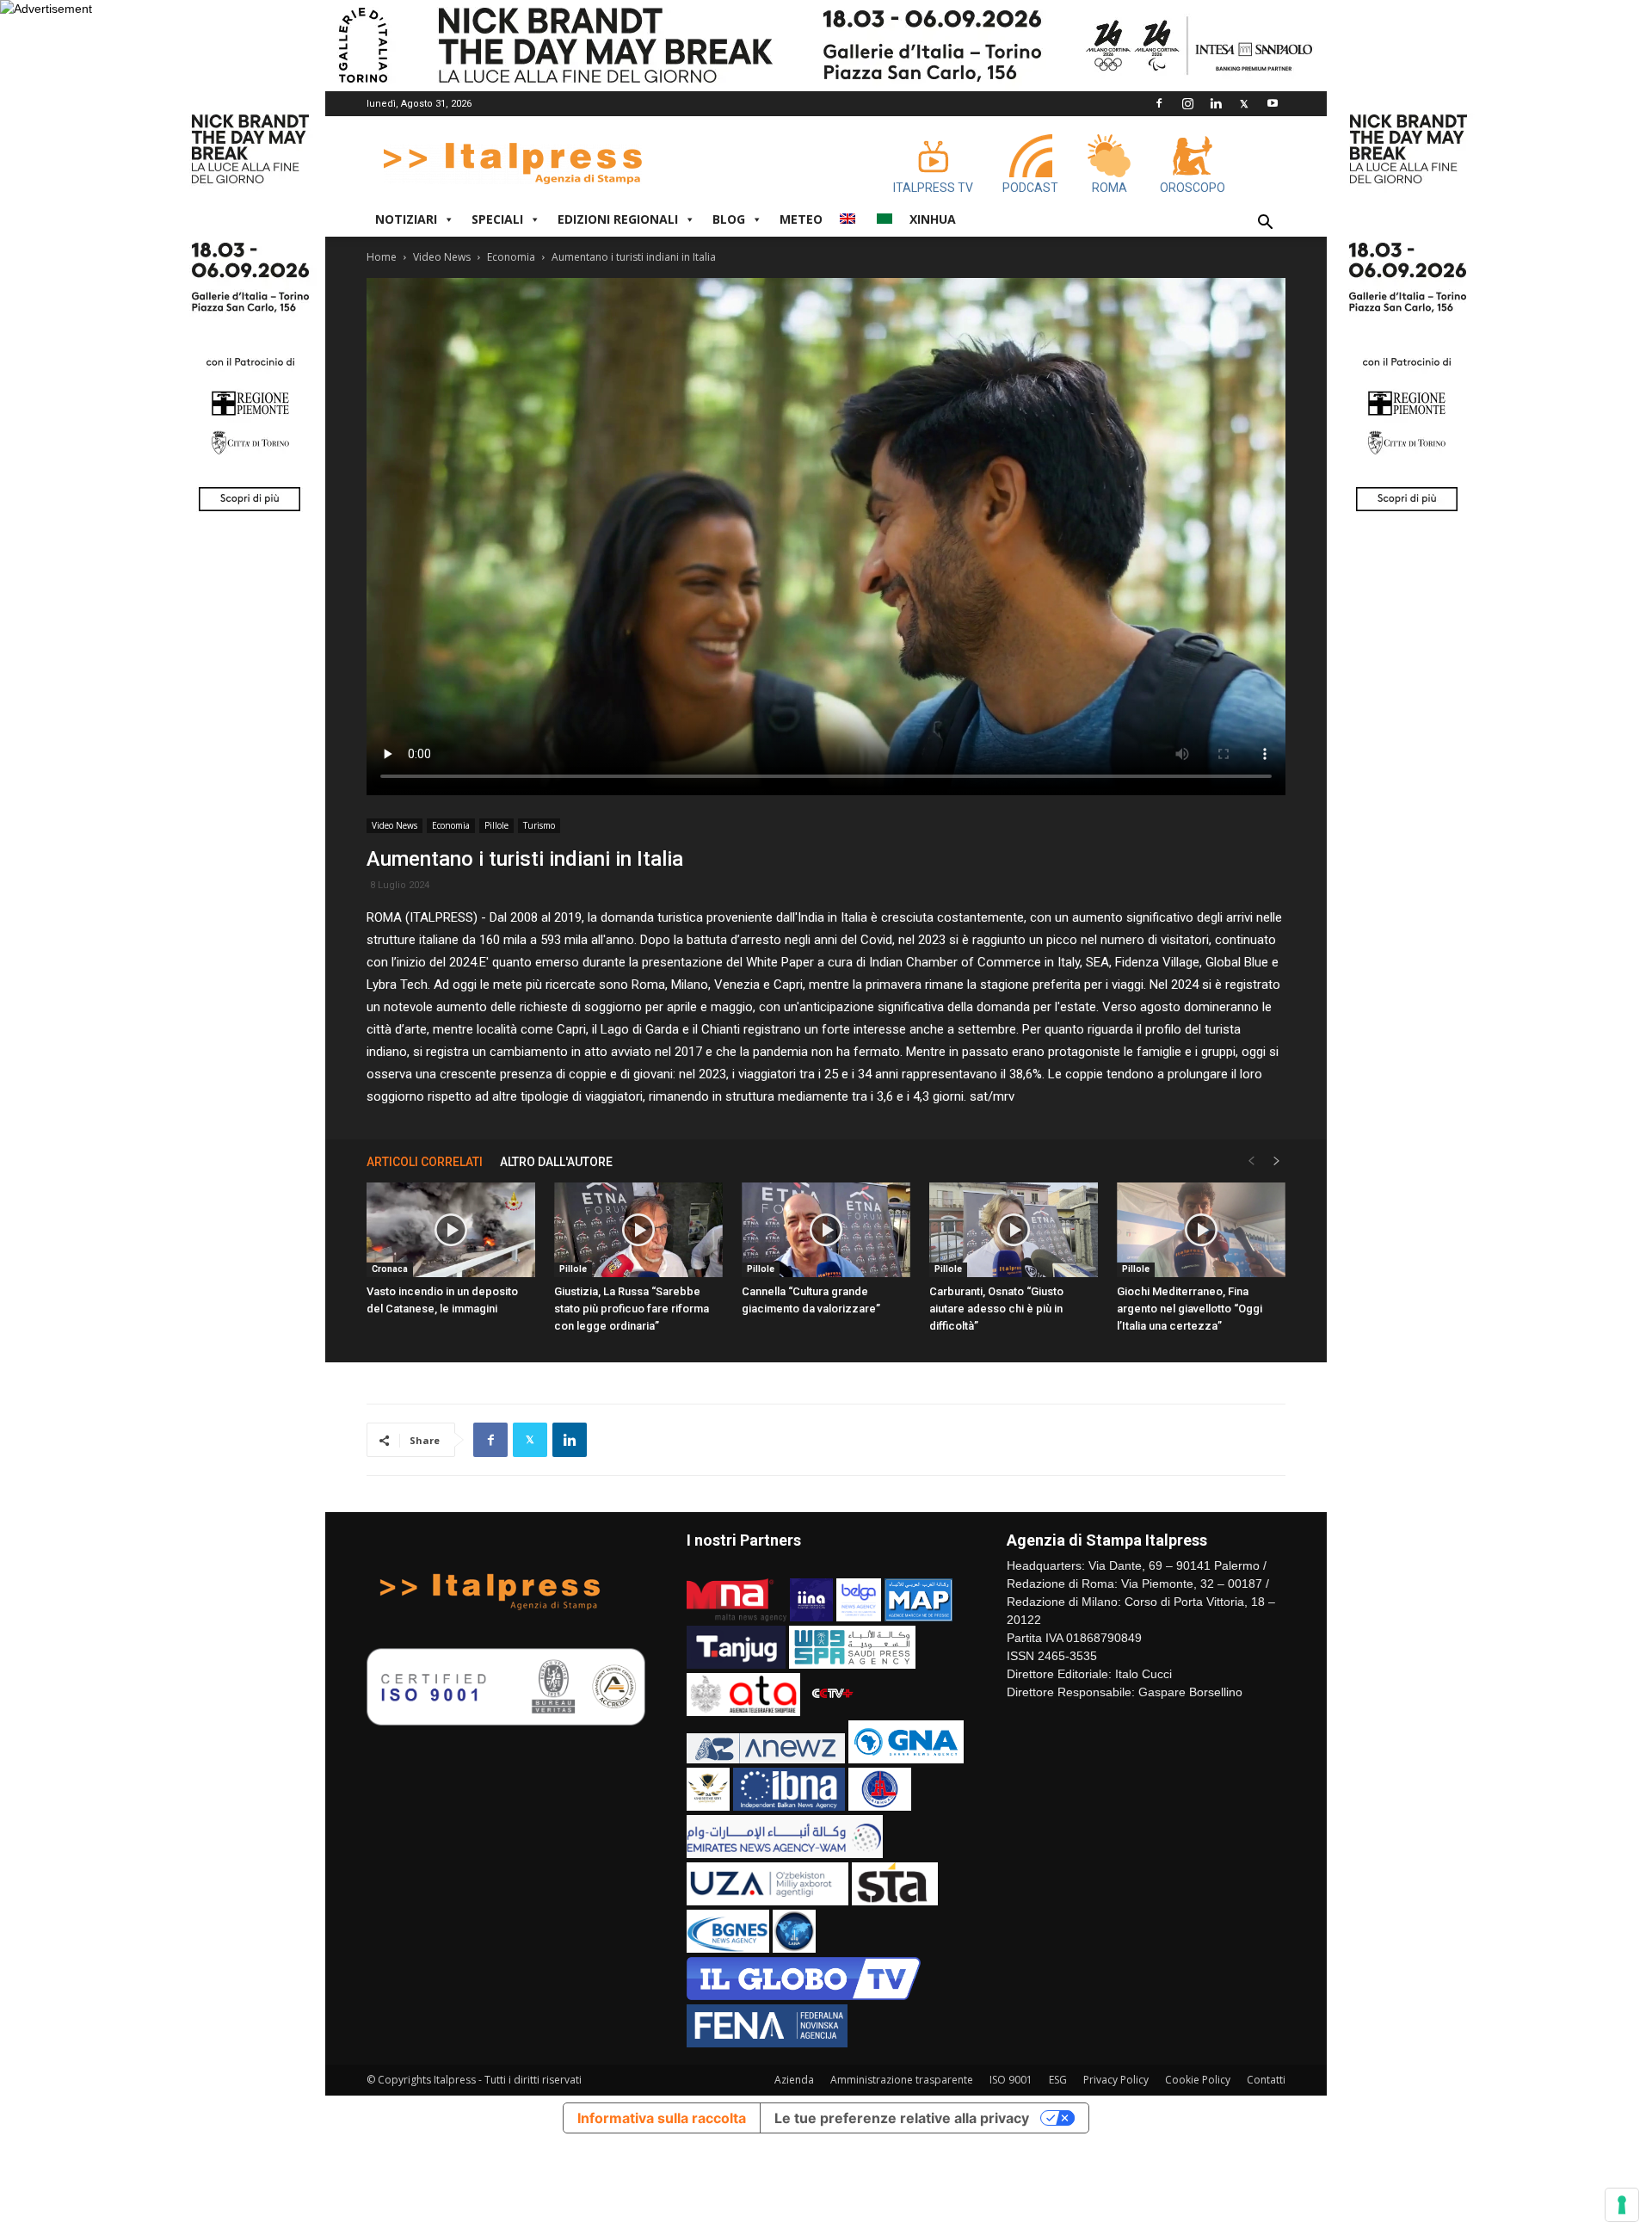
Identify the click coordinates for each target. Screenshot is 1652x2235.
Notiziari (406, 219)
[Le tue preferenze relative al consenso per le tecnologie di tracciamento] (1622, 2205)
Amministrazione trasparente (902, 2080)
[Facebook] (1159, 103)
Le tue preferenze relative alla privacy (902, 2118)
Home (382, 257)
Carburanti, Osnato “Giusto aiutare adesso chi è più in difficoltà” (996, 1309)
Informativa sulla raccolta (662, 2118)
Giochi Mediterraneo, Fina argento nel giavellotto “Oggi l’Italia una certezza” (1190, 1309)
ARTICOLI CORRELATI (425, 1162)
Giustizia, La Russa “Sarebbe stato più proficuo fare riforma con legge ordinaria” (632, 1309)
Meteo (801, 219)
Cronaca (390, 1269)
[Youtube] (1273, 103)
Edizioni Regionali (618, 219)
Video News (442, 257)
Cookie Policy (1198, 2080)
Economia (511, 257)
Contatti (1266, 2080)
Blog (729, 219)
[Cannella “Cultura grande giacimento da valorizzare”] (826, 1230)
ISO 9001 (1011, 2080)
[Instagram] (1187, 103)
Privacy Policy (1116, 2080)
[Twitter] (1244, 103)
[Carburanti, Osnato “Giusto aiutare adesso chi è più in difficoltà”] (1014, 1230)
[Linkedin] (1216, 103)
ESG (1058, 2080)
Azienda (794, 2080)
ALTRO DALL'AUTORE (556, 1162)
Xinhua (933, 219)
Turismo (539, 825)
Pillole (496, 825)
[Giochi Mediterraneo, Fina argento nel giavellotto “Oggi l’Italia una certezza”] (1201, 1230)
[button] (1265, 224)
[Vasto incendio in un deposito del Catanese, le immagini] (451, 1230)
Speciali (497, 219)
